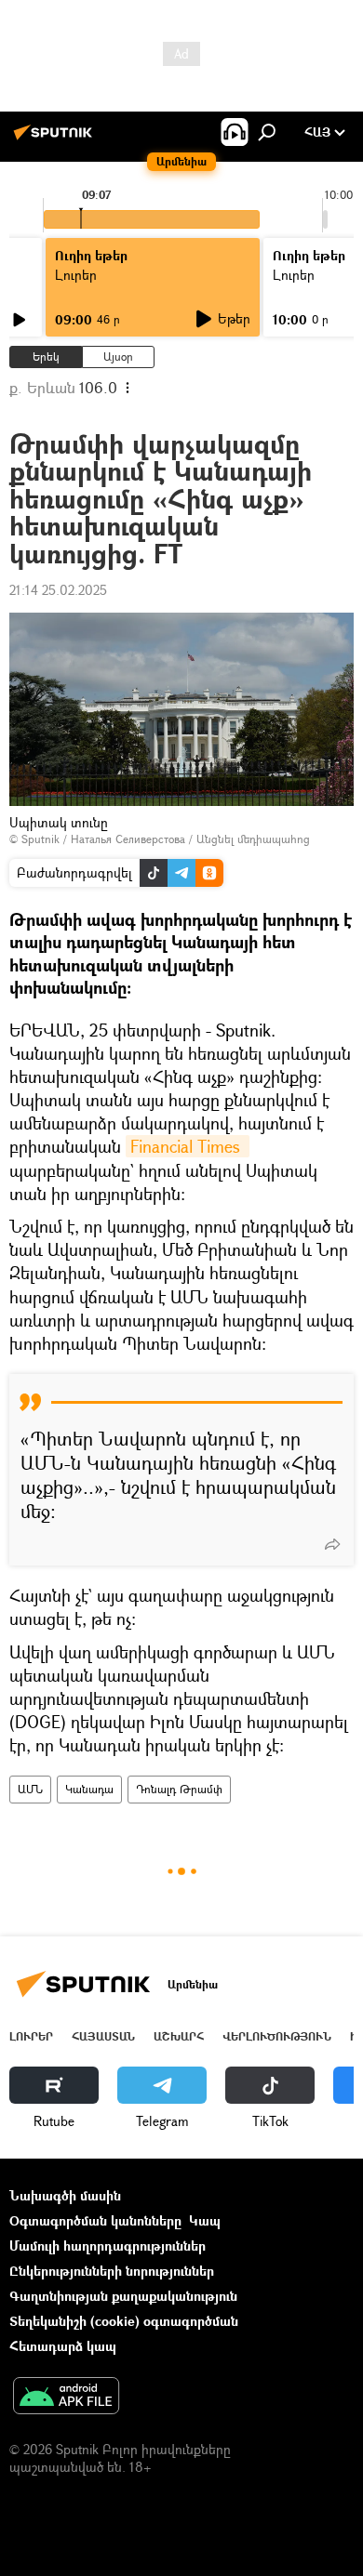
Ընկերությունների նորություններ (112, 2271)
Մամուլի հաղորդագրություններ (108, 2246)
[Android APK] (66, 2398)
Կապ (205, 2220)
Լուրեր (31, 2036)
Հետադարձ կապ (63, 2346)
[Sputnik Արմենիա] (56, 139)
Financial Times (188, 1146)
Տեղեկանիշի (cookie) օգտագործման (124, 2321)
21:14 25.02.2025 (58, 590)
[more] (332, 1544)
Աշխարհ (179, 2036)
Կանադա (89, 1789)
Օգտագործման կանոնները (95, 2220)
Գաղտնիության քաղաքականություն (123, 2296)
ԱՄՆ (30, 1789)
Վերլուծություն (277, 2036)
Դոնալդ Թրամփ (179, 1789)
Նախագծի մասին (65, 2195)
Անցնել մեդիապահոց (253, 839)
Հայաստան (103, 2036)
